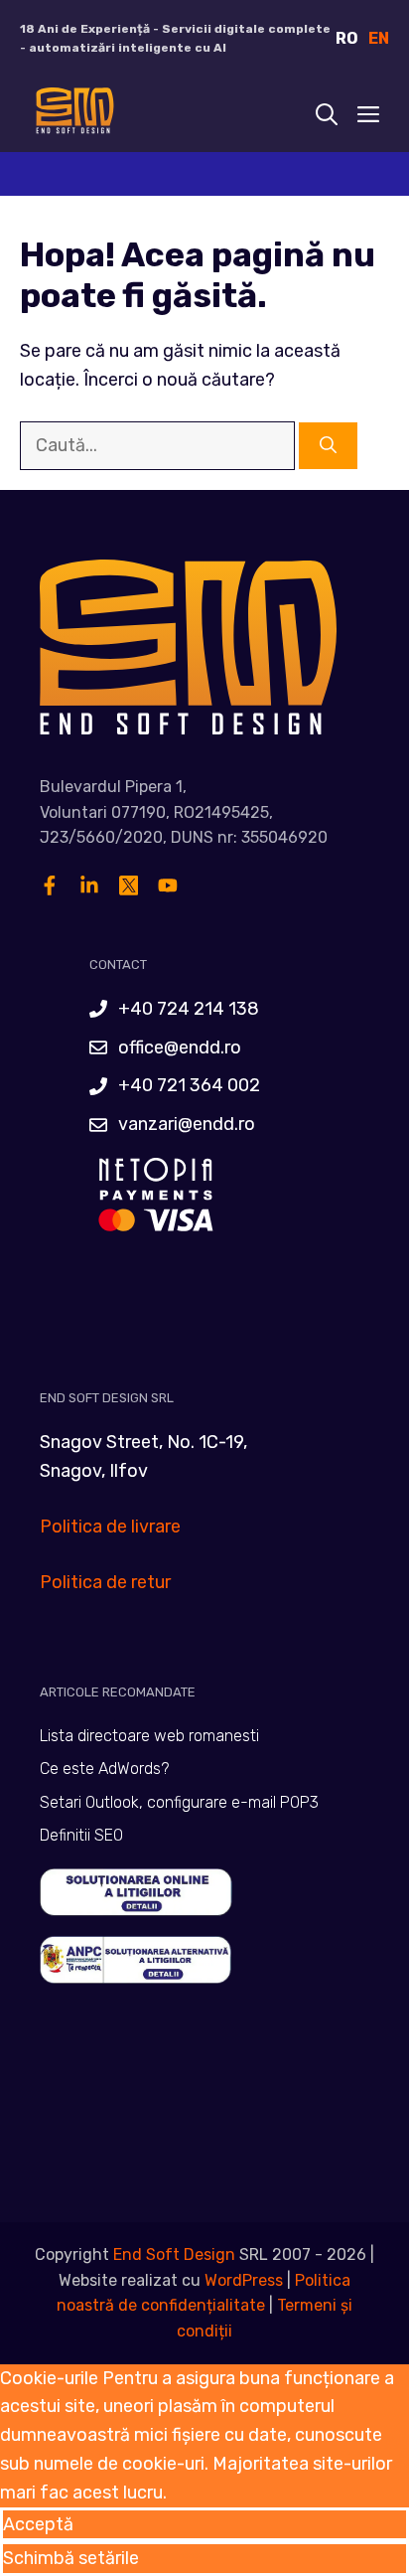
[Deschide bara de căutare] (327, 115)
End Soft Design (174, 2254)
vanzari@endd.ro (187, 1124)
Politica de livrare (110, 1527)
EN (379, 38)
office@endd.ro (180, 1047)
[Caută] (328, 446)
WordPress (244, 2280)
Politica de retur (105, 1582)
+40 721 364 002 (189, 1085)
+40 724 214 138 (189, 1009)
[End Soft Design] (73, 115)
